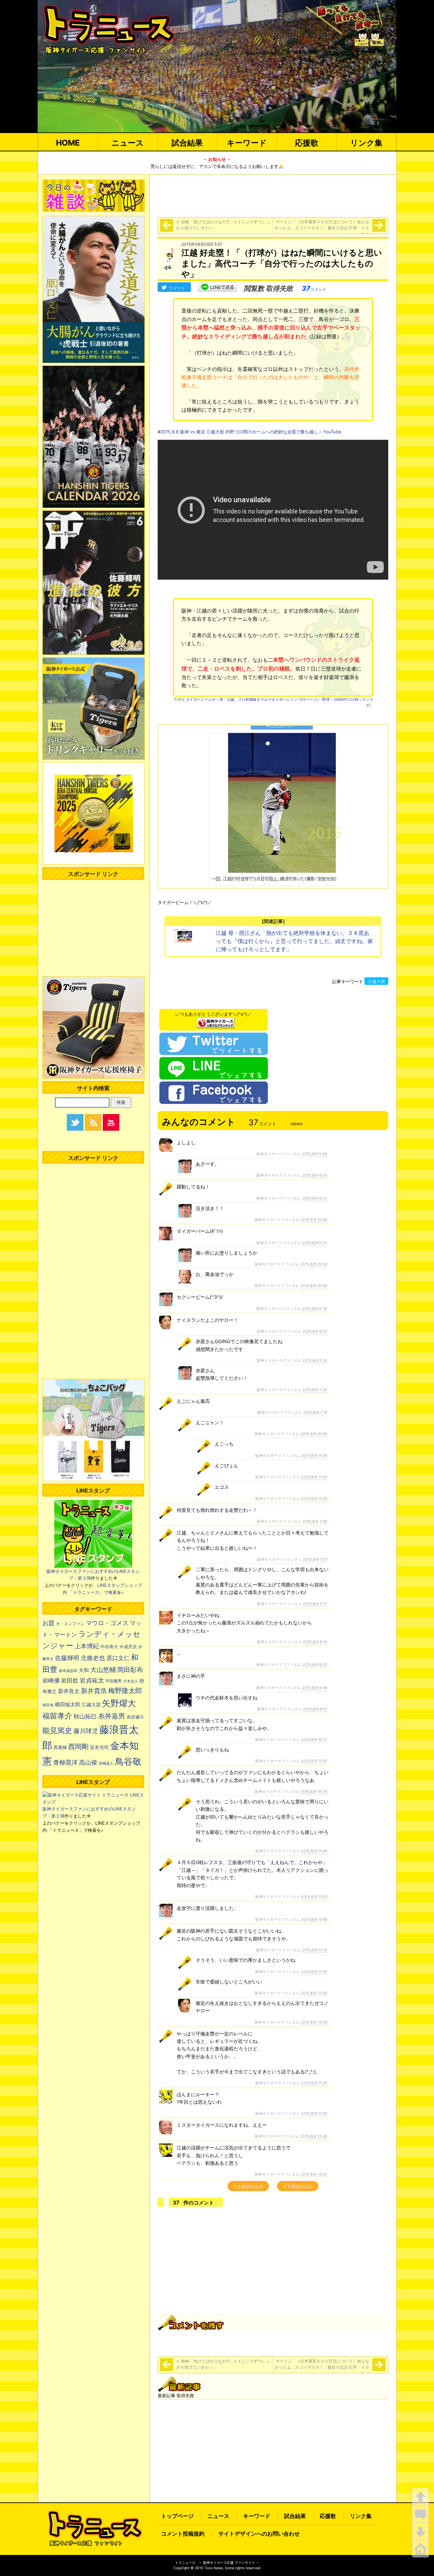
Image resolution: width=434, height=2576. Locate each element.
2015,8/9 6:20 (315, 1175)
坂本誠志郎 (68, 1671)
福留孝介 (57, 1716)
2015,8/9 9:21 (315, 1604)
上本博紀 (87, 1646)
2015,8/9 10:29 (314, 1791)
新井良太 (69, 1691)
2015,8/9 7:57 (315, 1559)
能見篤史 (57, 1730)
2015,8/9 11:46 (314, 1851)
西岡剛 (78, 1746)
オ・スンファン (70, 1624)
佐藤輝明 (67, 1658)
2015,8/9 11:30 (314, 2083)
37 (314, 288)
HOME (68, 143)
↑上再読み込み (248, 2186)
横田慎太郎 (68, 1705)
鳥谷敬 (128, 1761)
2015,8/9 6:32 (315, 1198)
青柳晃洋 (65, 1762)
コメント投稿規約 (183, 2534)
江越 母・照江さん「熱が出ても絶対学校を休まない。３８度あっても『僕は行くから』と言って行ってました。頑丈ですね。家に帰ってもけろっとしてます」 (294, 941)
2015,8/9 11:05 (314, 1499)
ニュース (128, 143)
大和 (84, 1670)
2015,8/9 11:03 (314, 1897)
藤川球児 (86, 1731)
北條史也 (93, 1658)
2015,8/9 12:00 (314, 1993)
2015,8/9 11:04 (314, 1455)
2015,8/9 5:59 (315, 1154)
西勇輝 (60, 1747)
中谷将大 (109, 1647)
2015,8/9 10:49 (314, 1285)
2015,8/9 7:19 (315, 1412)
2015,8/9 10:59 (314, 1434)
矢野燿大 (119, 1703)
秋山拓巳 (85, 1716)
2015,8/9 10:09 (314, 1264)
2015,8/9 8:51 (315, 1709)
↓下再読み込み (298, 2186)
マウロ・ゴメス (107, 1623)
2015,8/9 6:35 (315, 1309)
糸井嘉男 (112, 1716)
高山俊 (88, 1762)
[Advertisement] (273, 195)
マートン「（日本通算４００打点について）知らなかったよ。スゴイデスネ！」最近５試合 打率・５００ (322, 228)
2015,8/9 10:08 (314, 1220)
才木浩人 (131, 1681)
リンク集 (366, 143)
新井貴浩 (94, 1691)
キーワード (247, 143)
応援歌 (307, 143)
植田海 (48, 1705)
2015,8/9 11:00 (314, 1761)
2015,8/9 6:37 (315, 1331)
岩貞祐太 (92, 1680)
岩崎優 (51, 1680)
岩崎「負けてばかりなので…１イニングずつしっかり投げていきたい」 (223, 225)
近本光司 (99, 1747)
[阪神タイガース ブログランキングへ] (216, 1021)
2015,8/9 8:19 (315, 1642)
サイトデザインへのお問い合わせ (259, 2534)
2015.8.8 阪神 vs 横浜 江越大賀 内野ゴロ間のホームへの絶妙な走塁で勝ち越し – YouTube (251, 432)
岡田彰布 (130, 1670)
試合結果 (187, 143)
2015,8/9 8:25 (315, 1665)
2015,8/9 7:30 (315, 1390)
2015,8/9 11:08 (314, 1919)
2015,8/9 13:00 (314, 2022)
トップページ (177, 2516)
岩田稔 (70, 1680)
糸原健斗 (135, 1717)
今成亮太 (128, 1647)
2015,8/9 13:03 (314, 2174)
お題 (48, 1623)
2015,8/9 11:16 (314, 1950)
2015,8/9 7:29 (315, 1360)
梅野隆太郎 (125, 1690)
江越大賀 (376, 981)
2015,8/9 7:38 (315, 1521)
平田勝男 (114, 1681)
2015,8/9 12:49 (314, 2136)
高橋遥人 (106, 1763)
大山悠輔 (103, 1670)
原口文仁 (118, 1658)
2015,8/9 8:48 (315, 1688)
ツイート (177, 288)
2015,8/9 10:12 (314, 1740)
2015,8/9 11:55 (314, 1972)
